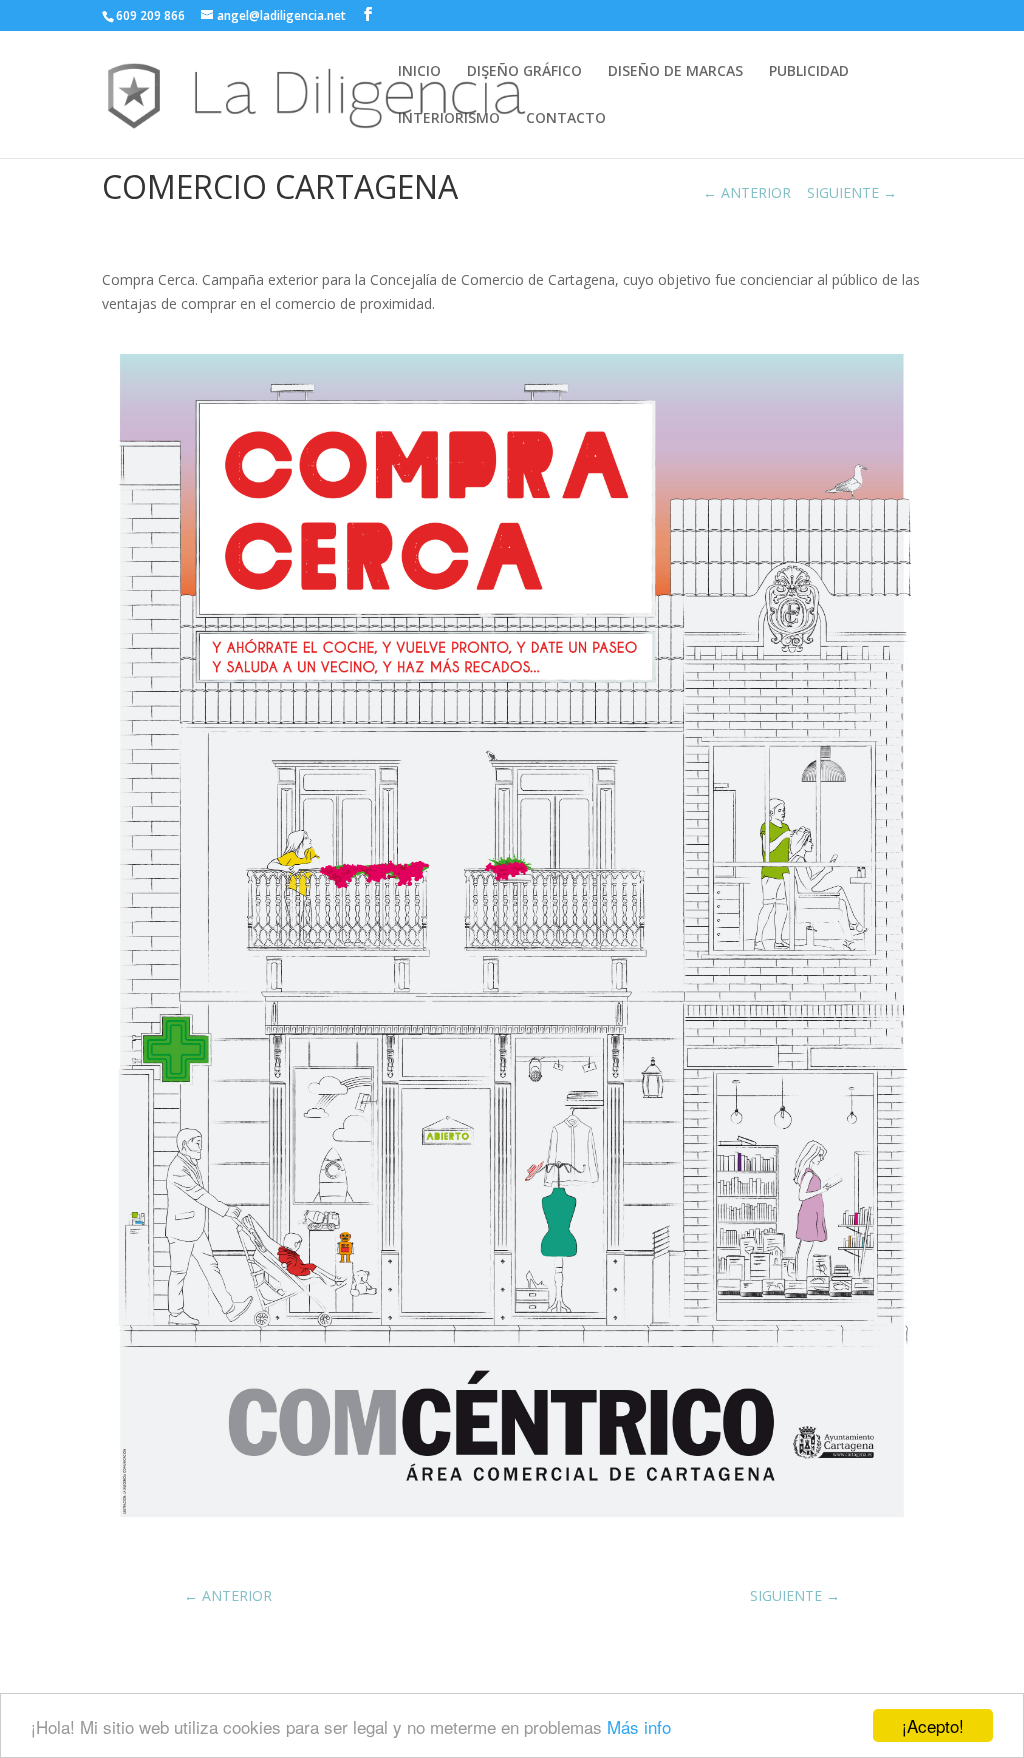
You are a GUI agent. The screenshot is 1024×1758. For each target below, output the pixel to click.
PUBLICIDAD (809, 72)
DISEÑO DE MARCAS (675, 72)
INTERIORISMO (449, 119)
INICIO (419, 72)
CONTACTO (566, 119)
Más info (639, 1726)
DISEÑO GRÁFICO (524, 72)
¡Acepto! (933, 1725)
